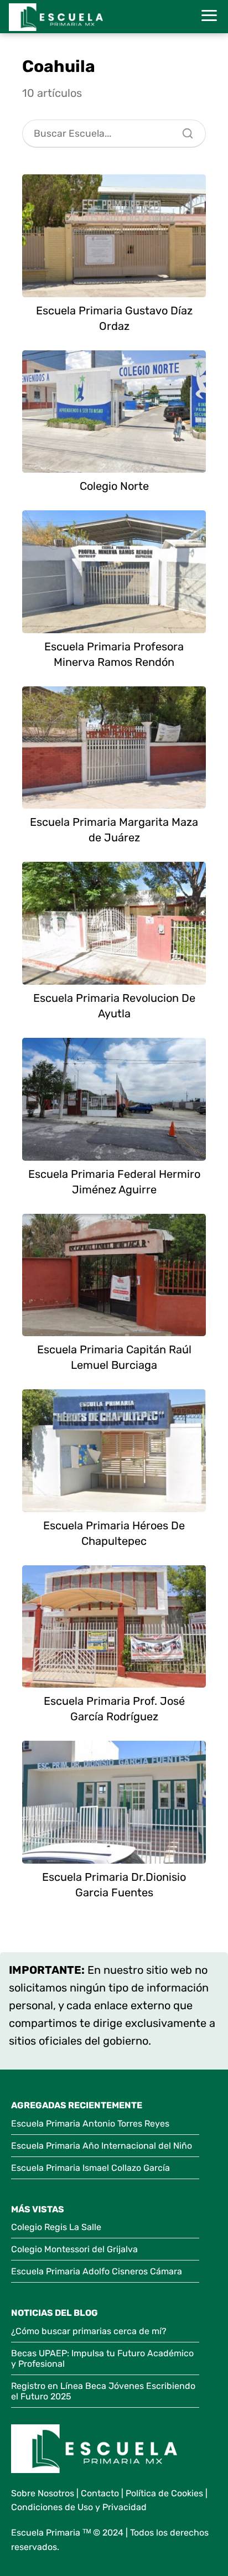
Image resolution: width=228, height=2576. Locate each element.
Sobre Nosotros (43, 2493)
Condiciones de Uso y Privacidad (79, 2507)
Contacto (100, 2493)
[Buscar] (184, 131)
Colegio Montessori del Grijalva (74, 2249)
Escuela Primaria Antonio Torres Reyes (90, 2124)
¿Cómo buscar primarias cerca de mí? (89, 2331)
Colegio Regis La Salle (56, 2227)
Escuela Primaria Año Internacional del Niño (102, 2146)
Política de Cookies (164, 2493)
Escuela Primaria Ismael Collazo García (90, 2168)
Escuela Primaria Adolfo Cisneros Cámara (97, 2271)
